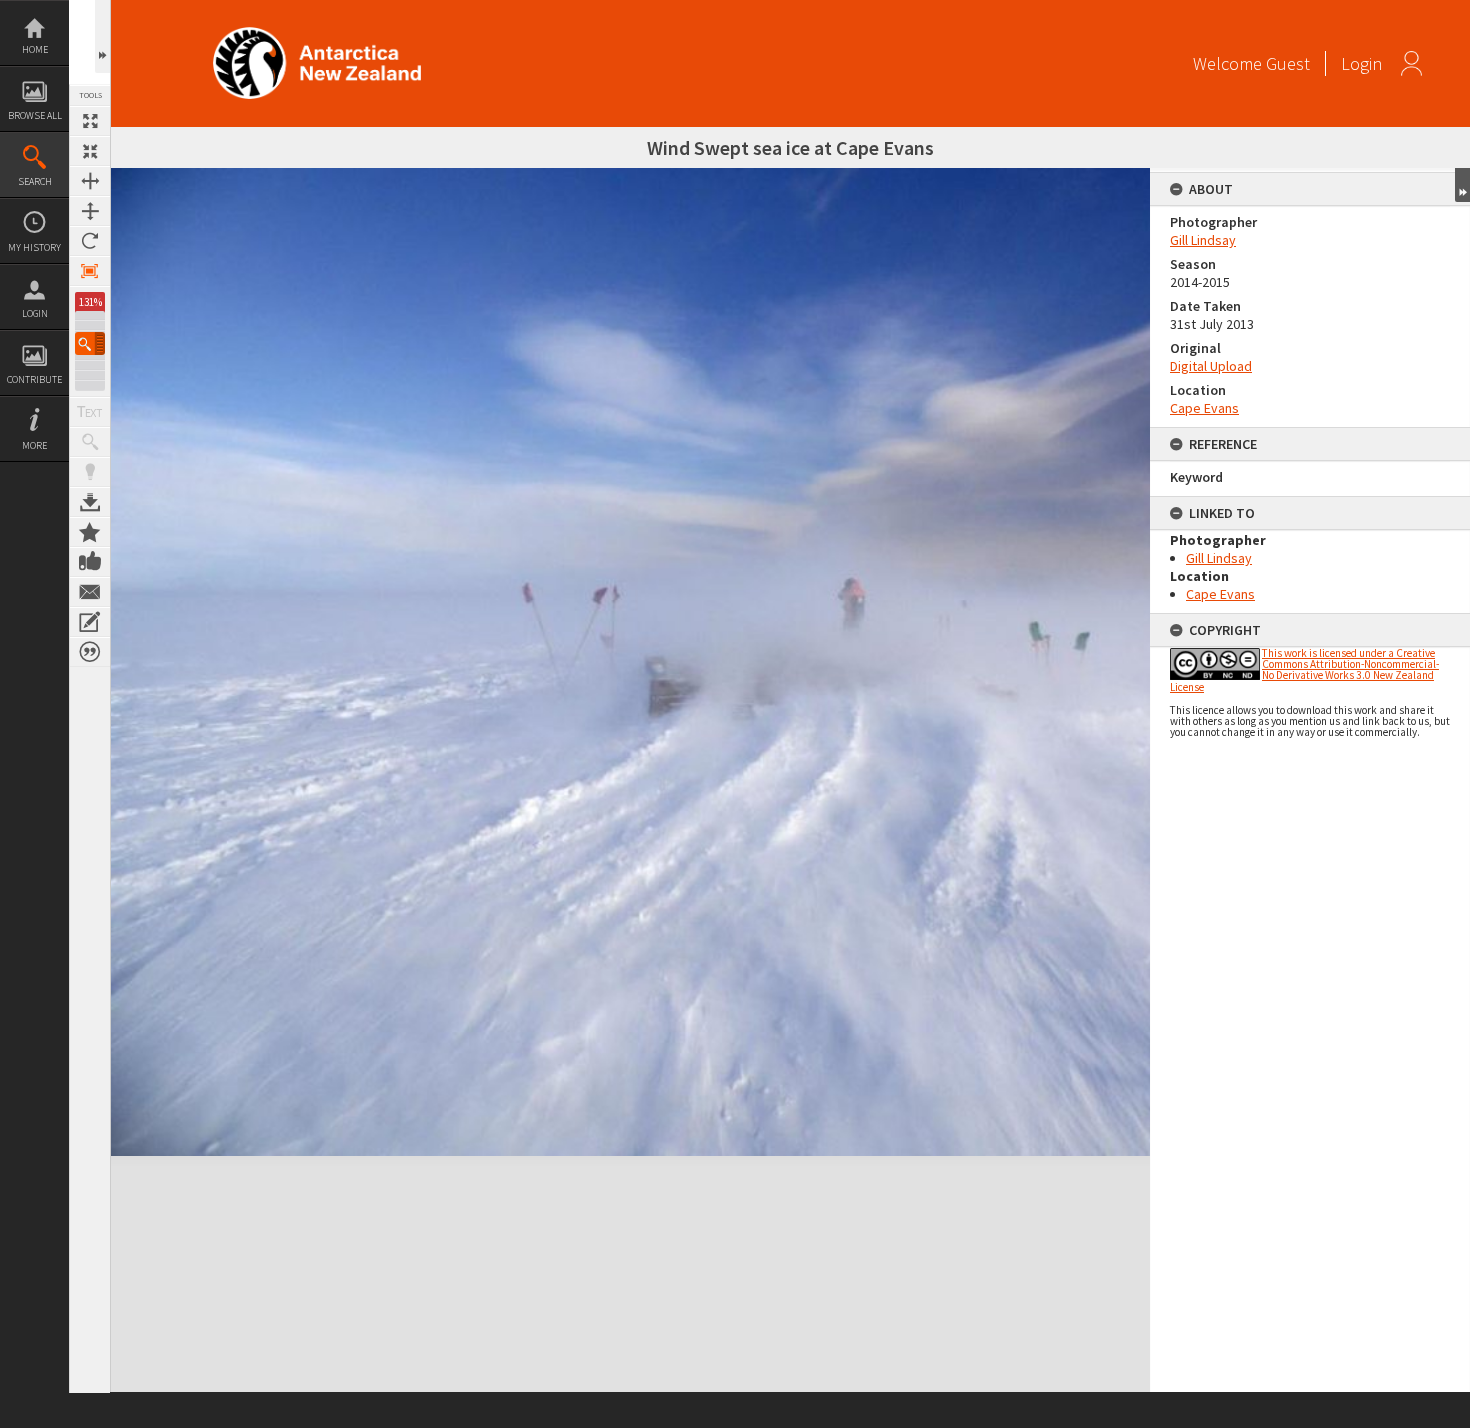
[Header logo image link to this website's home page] (317, 33)
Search (35, 181)
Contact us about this (90, 592)
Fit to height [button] (90, 211)
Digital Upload (1211, 366)
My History (34, 247)
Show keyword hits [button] (90, 442)
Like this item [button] (90, 562)
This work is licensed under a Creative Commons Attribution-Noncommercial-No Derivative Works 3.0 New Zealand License (1304, 670)
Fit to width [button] (90, 181)
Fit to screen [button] (90, 151)
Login (35, 313)
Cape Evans (1204, 408)
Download (90, 502)
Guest (1288, 63)
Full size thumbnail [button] (90, 121)
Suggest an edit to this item (90, 622)
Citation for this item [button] (90, 652)
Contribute (34, 379)
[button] (90, 343)
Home (35, 49)
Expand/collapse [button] (1462, 185)
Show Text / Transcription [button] (90, 412)
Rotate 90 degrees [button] (90, 241)
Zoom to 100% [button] (90, 271)
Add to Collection (90, 532)
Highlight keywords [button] (90, 472)
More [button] (34, 445)
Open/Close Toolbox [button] (102, 36)
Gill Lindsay (1203, 240)
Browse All (35, 115)
